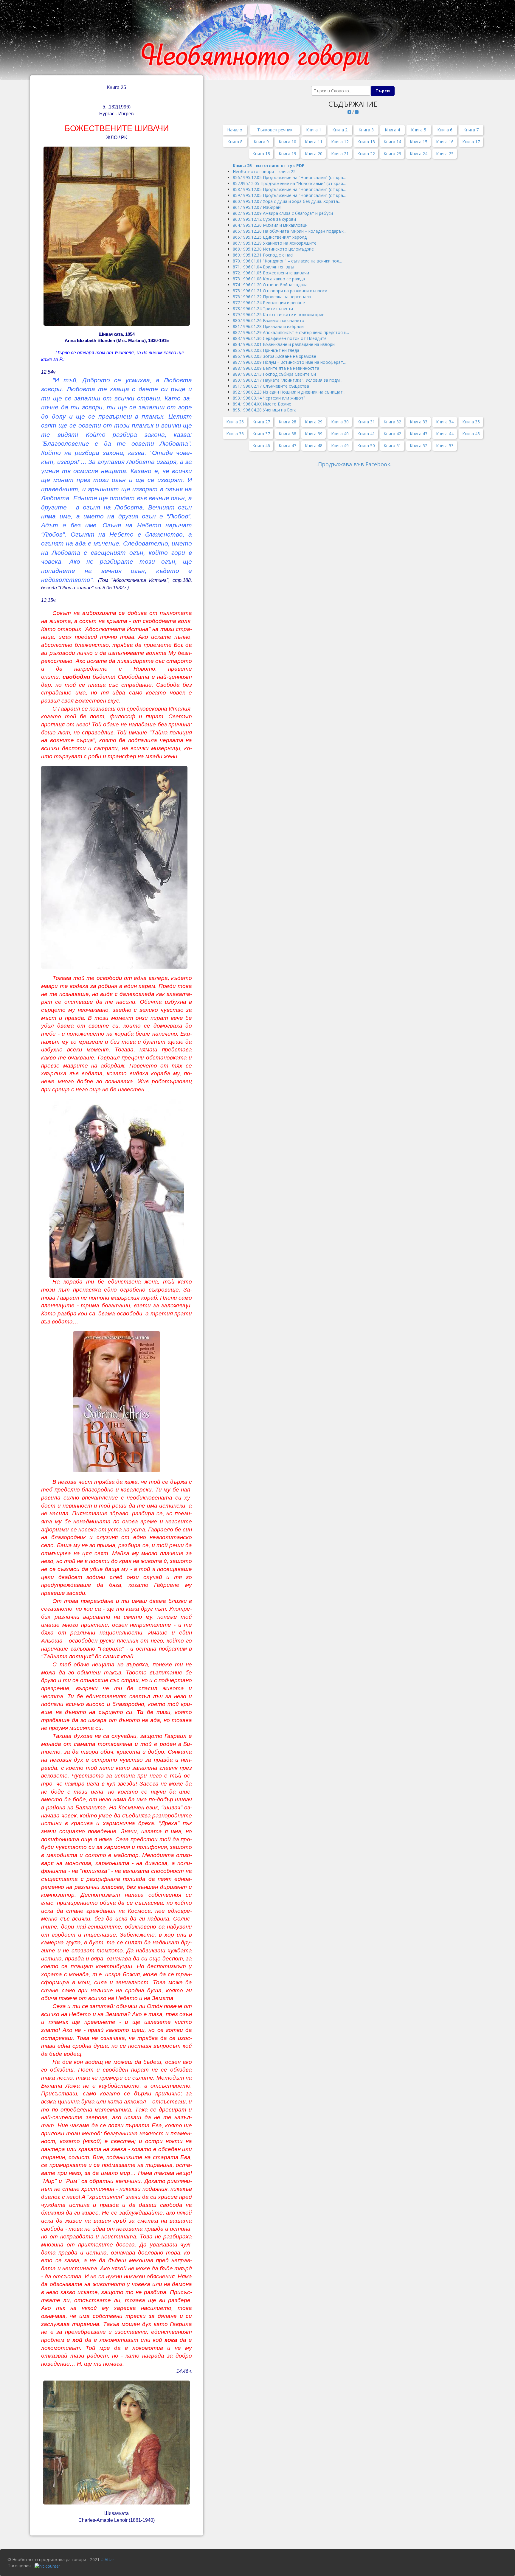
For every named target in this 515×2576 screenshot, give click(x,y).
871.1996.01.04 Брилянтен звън (264, 267)
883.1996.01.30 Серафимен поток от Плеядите (280, 338)
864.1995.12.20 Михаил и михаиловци (270, 225)
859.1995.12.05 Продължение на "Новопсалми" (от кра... (289, 195)
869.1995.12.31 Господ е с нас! (263, 255)
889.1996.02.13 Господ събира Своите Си (274, 374)
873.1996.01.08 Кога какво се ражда (269, 279)
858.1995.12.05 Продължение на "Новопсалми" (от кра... (289, 189)
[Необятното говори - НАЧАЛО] (257, 40)
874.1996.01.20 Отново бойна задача (270, 285)
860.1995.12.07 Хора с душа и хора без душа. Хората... (287, 201)
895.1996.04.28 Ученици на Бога (265, 410)
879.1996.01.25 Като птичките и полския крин (279, 314)
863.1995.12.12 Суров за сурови (264, 219)
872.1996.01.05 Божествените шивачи (271, 273)
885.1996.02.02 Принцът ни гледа (266, 350)
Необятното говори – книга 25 (265, 171)
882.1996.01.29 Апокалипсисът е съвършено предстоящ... (291, 332)
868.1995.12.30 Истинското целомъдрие (273, 249)
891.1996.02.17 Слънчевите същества (271, 386)
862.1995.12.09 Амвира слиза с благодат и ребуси (283, 213)
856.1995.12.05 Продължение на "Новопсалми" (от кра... (289, 177)
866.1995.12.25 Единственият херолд (270, 237)
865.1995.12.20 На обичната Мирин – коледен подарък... (290, 231)
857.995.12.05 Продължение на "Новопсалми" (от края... (289, 183)
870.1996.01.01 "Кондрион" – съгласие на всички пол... (287, 261)
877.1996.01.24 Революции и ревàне (269, 303)
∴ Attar (107, 2559)
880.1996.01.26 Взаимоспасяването (269, 320)
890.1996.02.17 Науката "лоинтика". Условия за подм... (288, 380)
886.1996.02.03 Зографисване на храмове (274, 356)
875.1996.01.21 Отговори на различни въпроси (280, 291)
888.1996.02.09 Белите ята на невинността (276, 368)
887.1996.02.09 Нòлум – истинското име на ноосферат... (289, 362)
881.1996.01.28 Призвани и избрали (268, 326)
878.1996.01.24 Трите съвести (263, 309)
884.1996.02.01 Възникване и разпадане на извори (284, 344)
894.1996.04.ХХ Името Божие (262, 404)
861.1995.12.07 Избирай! (257, 207)
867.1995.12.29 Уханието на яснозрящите (275, 243)
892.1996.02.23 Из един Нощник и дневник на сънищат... (289, 392)
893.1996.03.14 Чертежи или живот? (269, 398)
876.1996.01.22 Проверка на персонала (272, 297)
